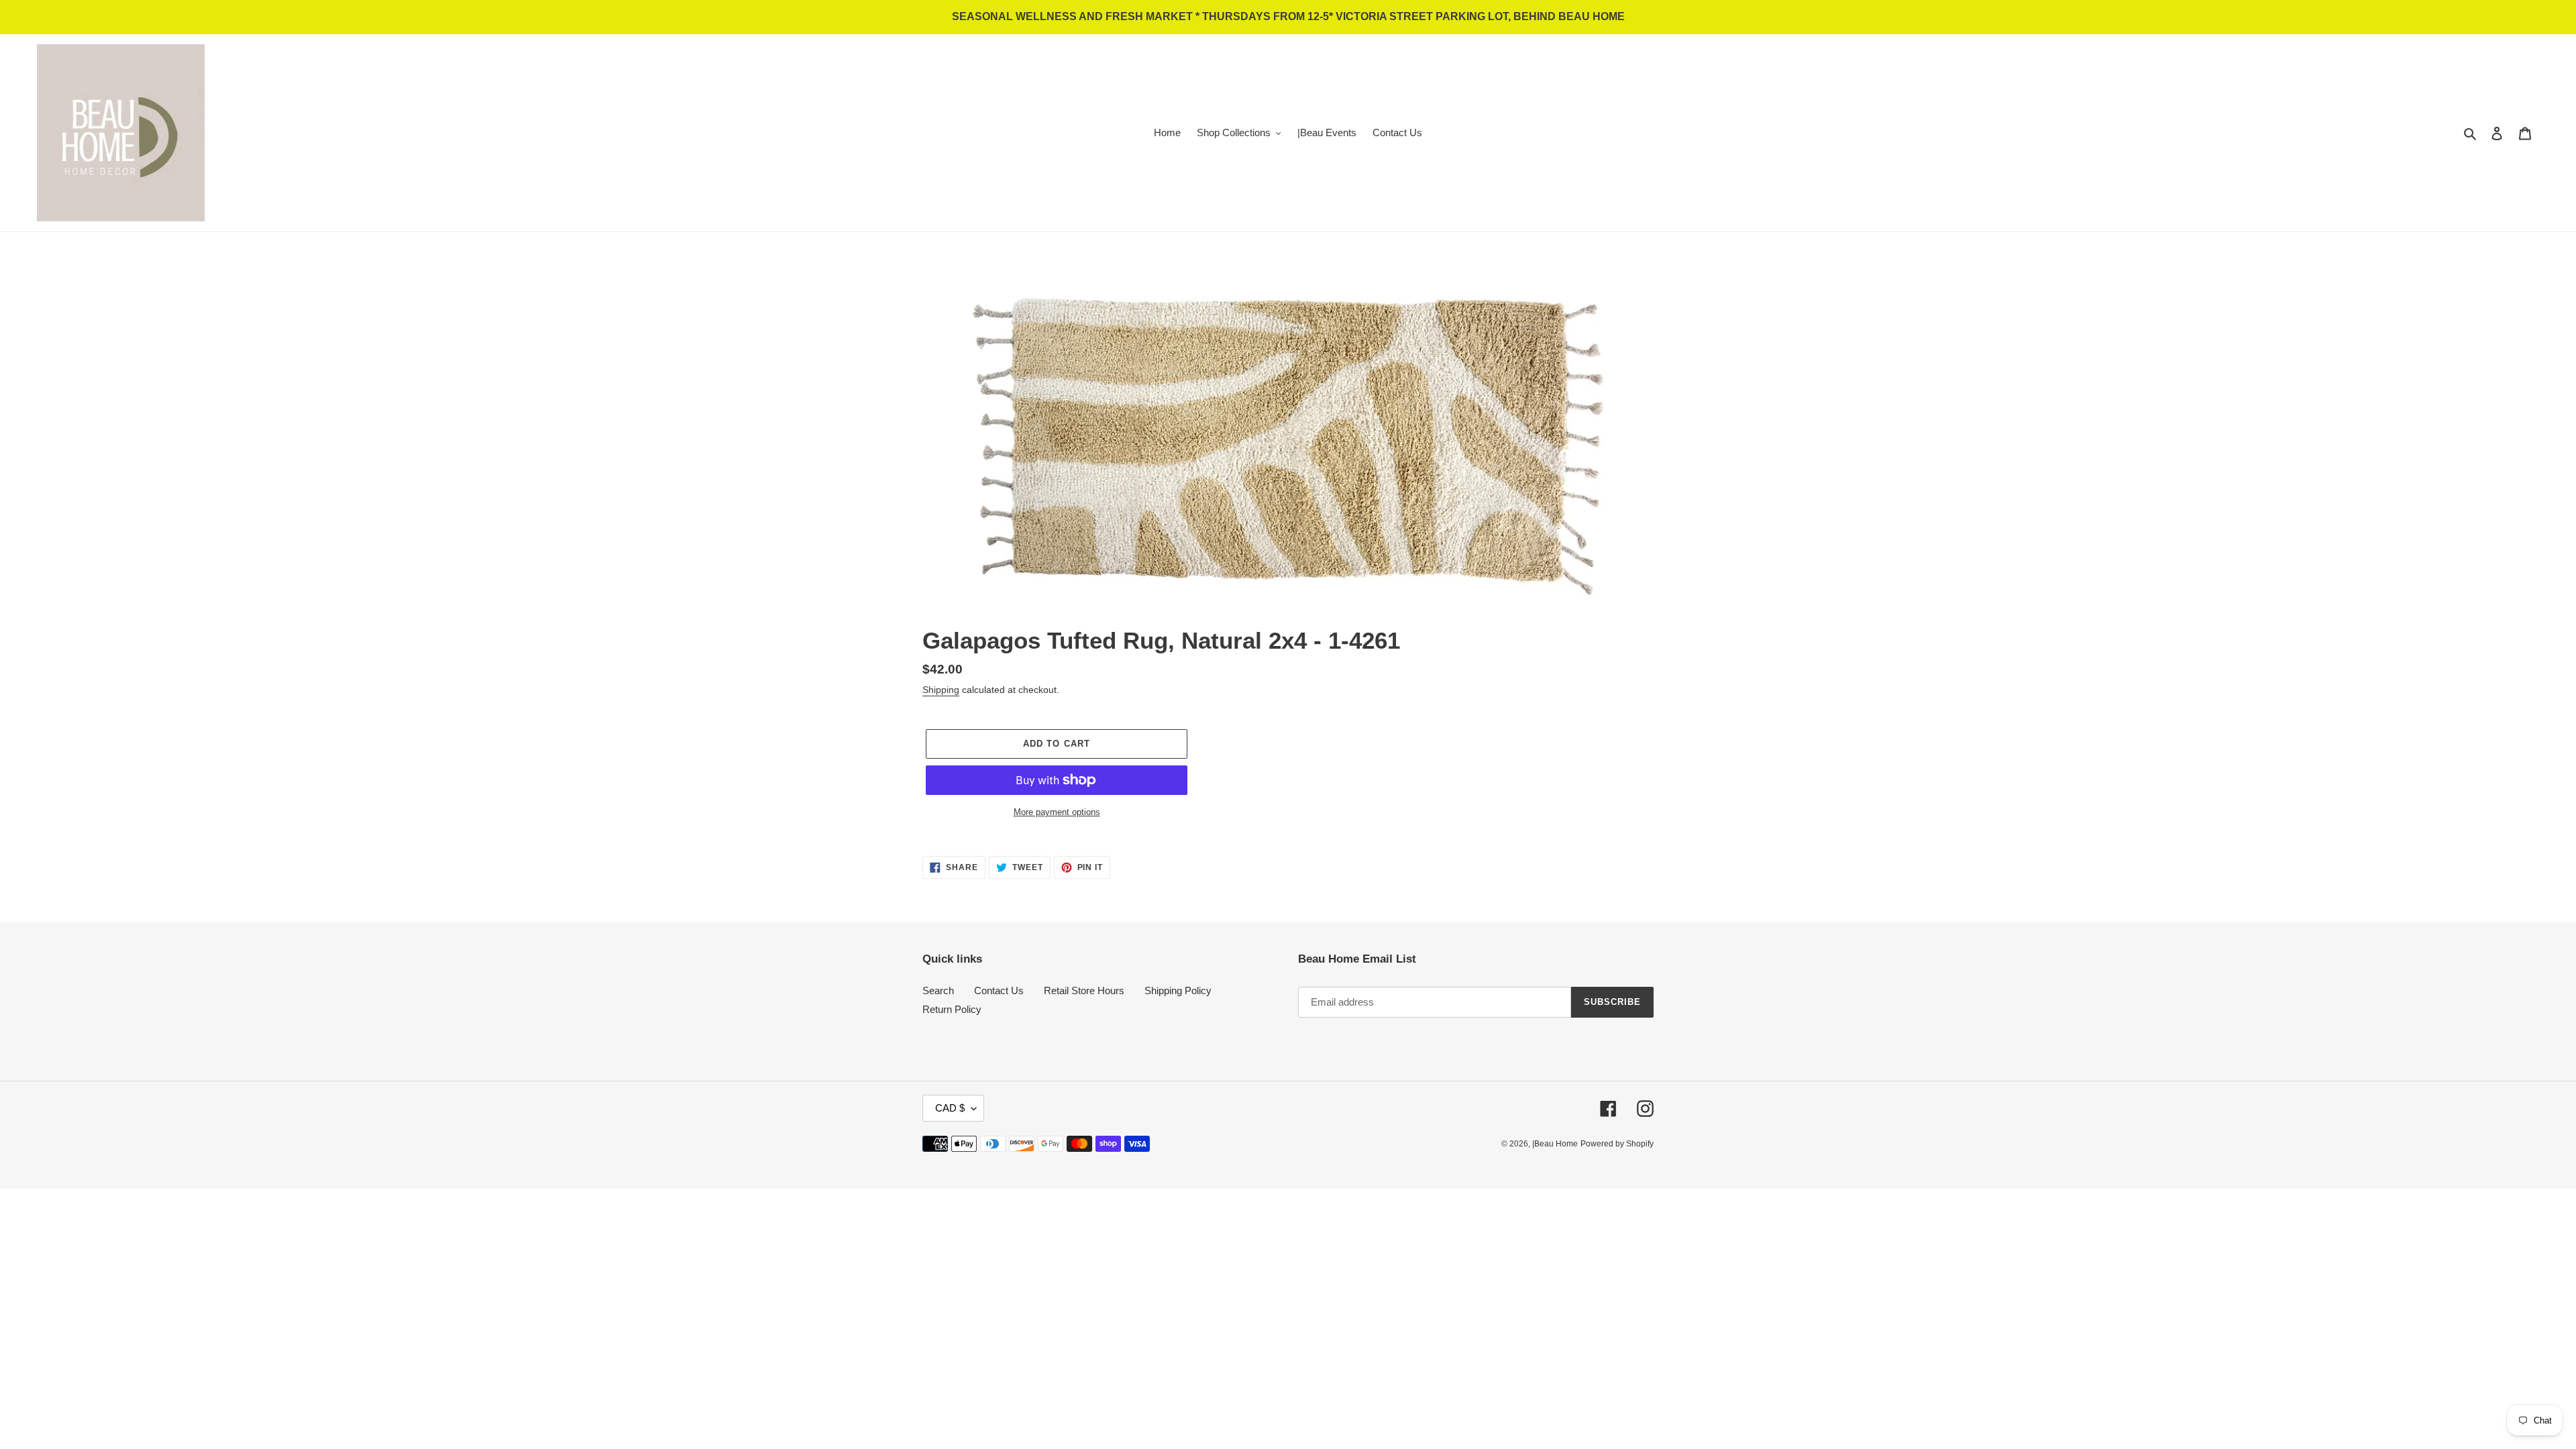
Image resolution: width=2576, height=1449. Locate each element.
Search (938, 990)
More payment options (1057, 812)
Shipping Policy (1178, 990)
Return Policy (952, 1009)
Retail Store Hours (1084, 990)
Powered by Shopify (1617, 1144)
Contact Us (999, 990)
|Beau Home (1555, 1144)
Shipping (941, 690)
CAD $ (950, 1108)
